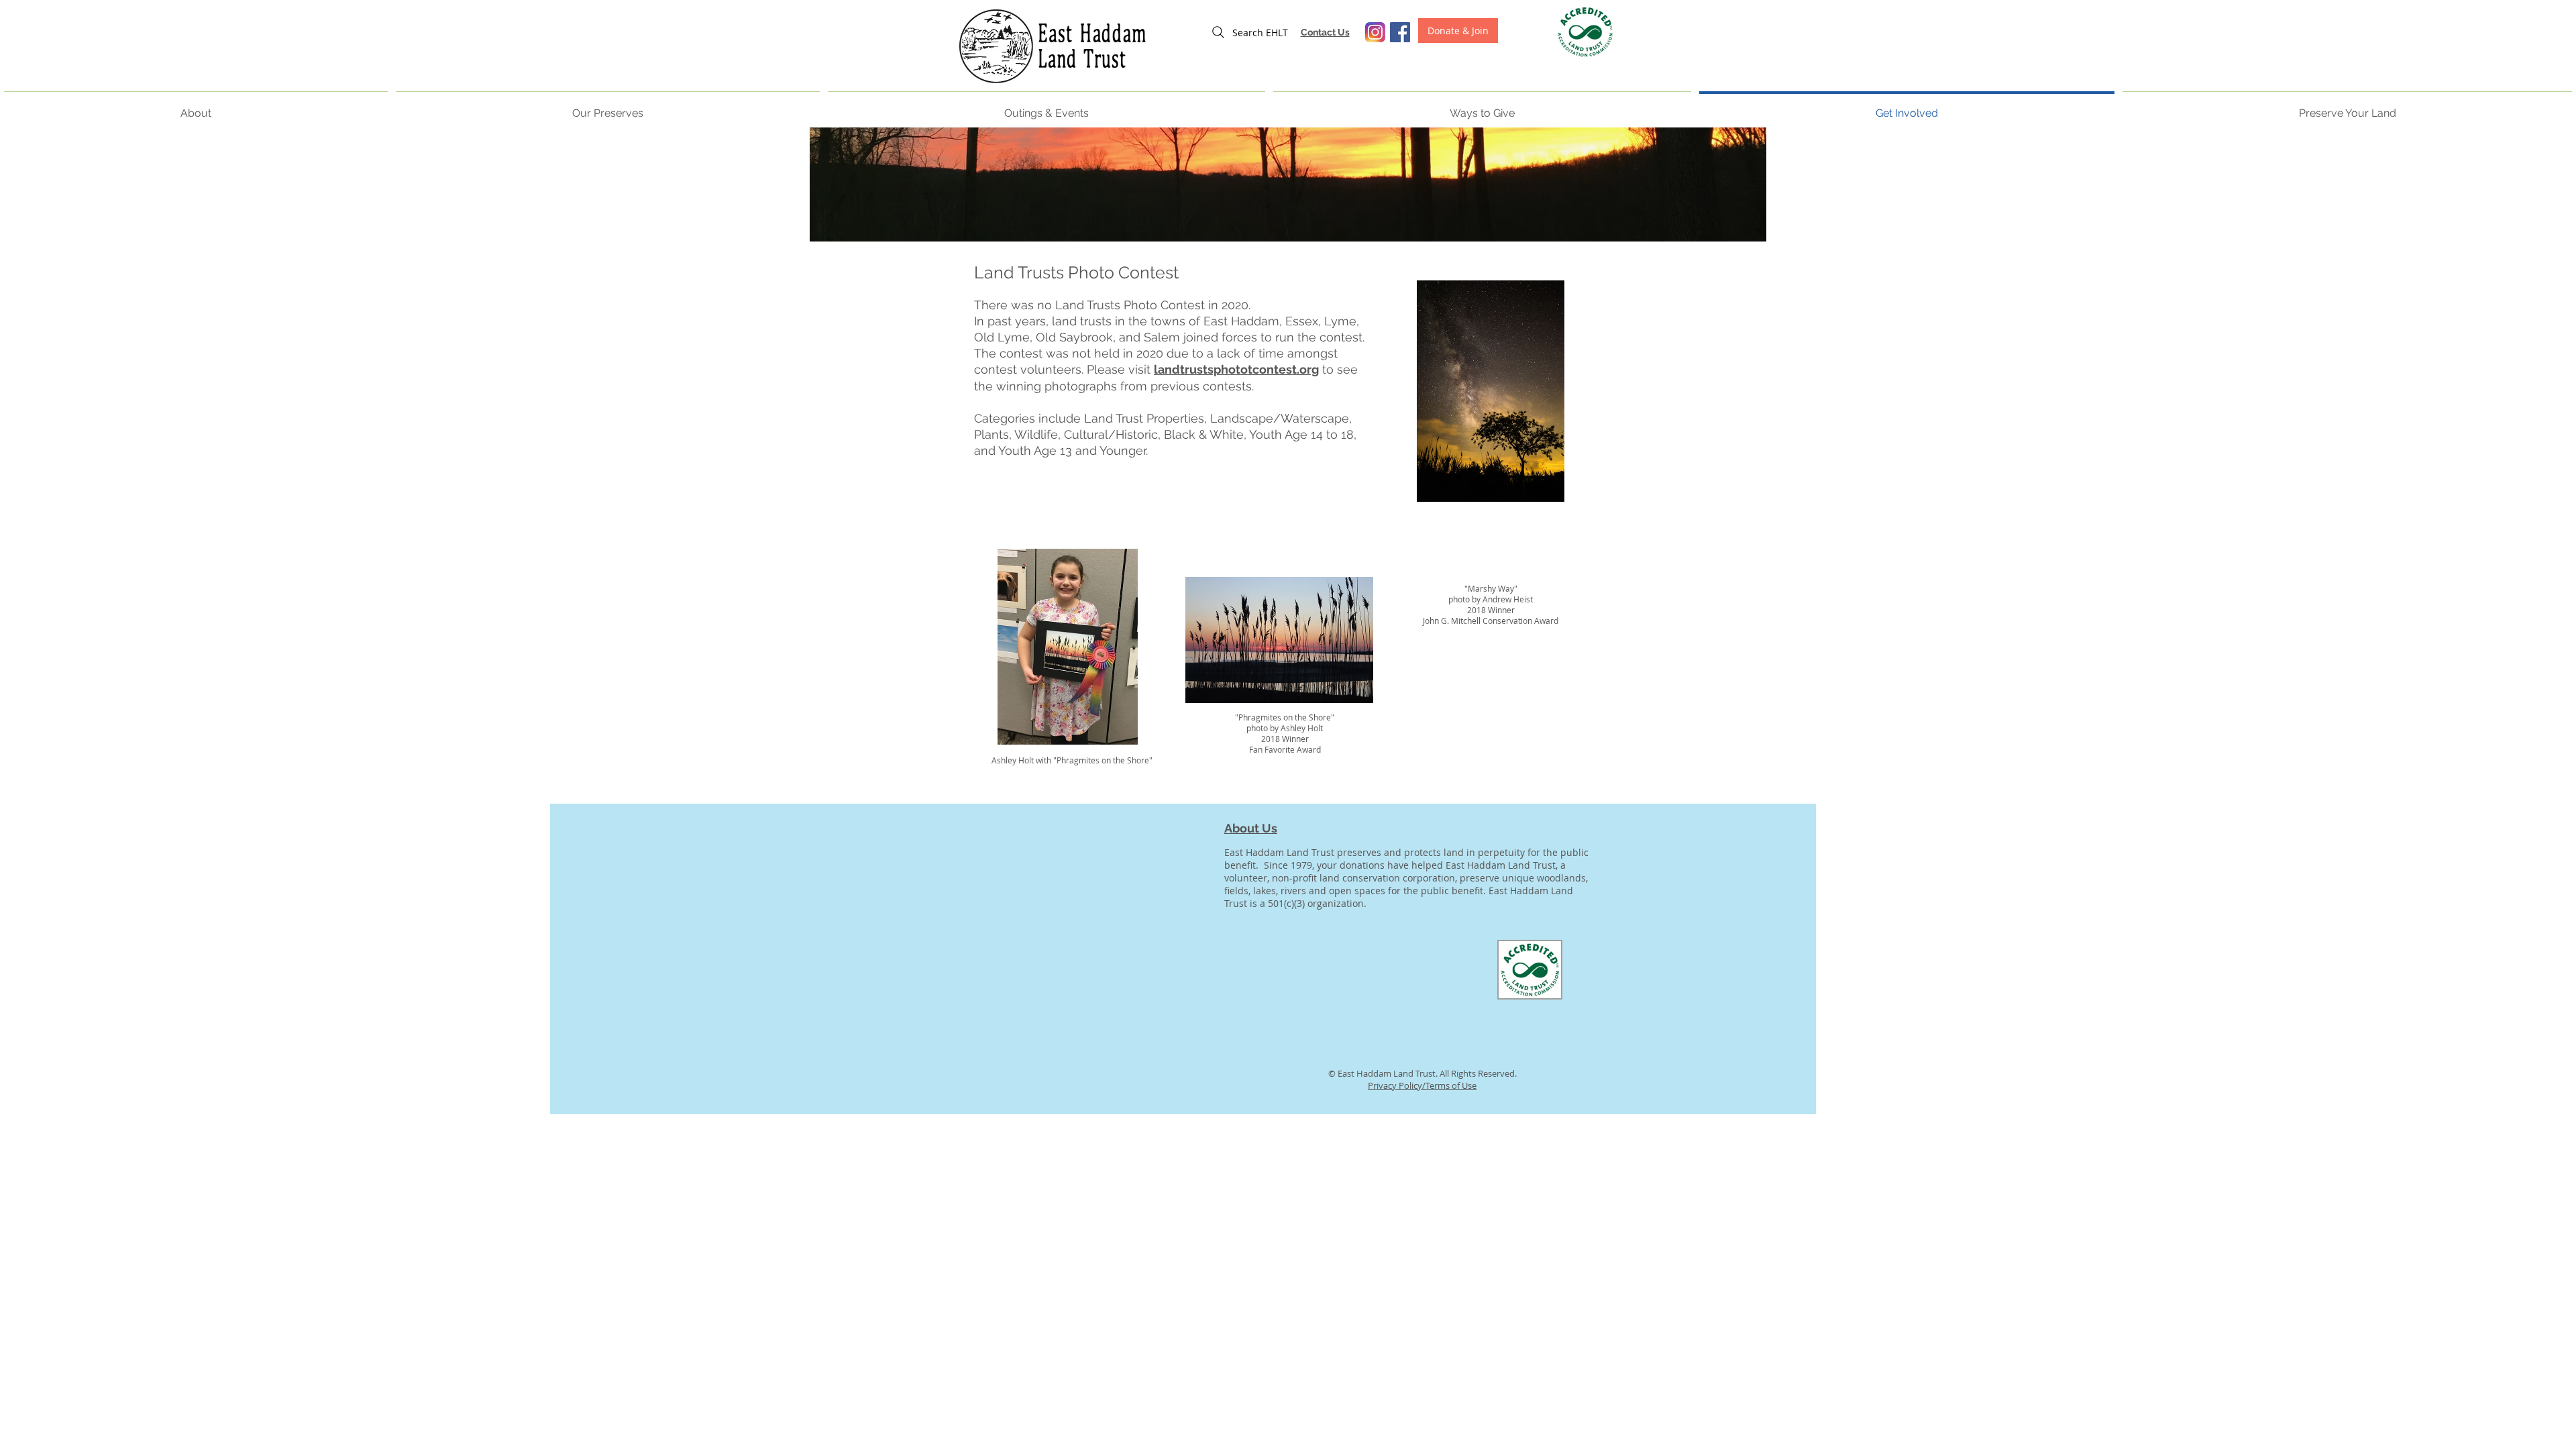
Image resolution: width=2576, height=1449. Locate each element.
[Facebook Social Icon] (1400, 32)
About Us (1251, 828)
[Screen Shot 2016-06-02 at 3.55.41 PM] (1375, 32)
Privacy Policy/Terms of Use (1422, 1085)
